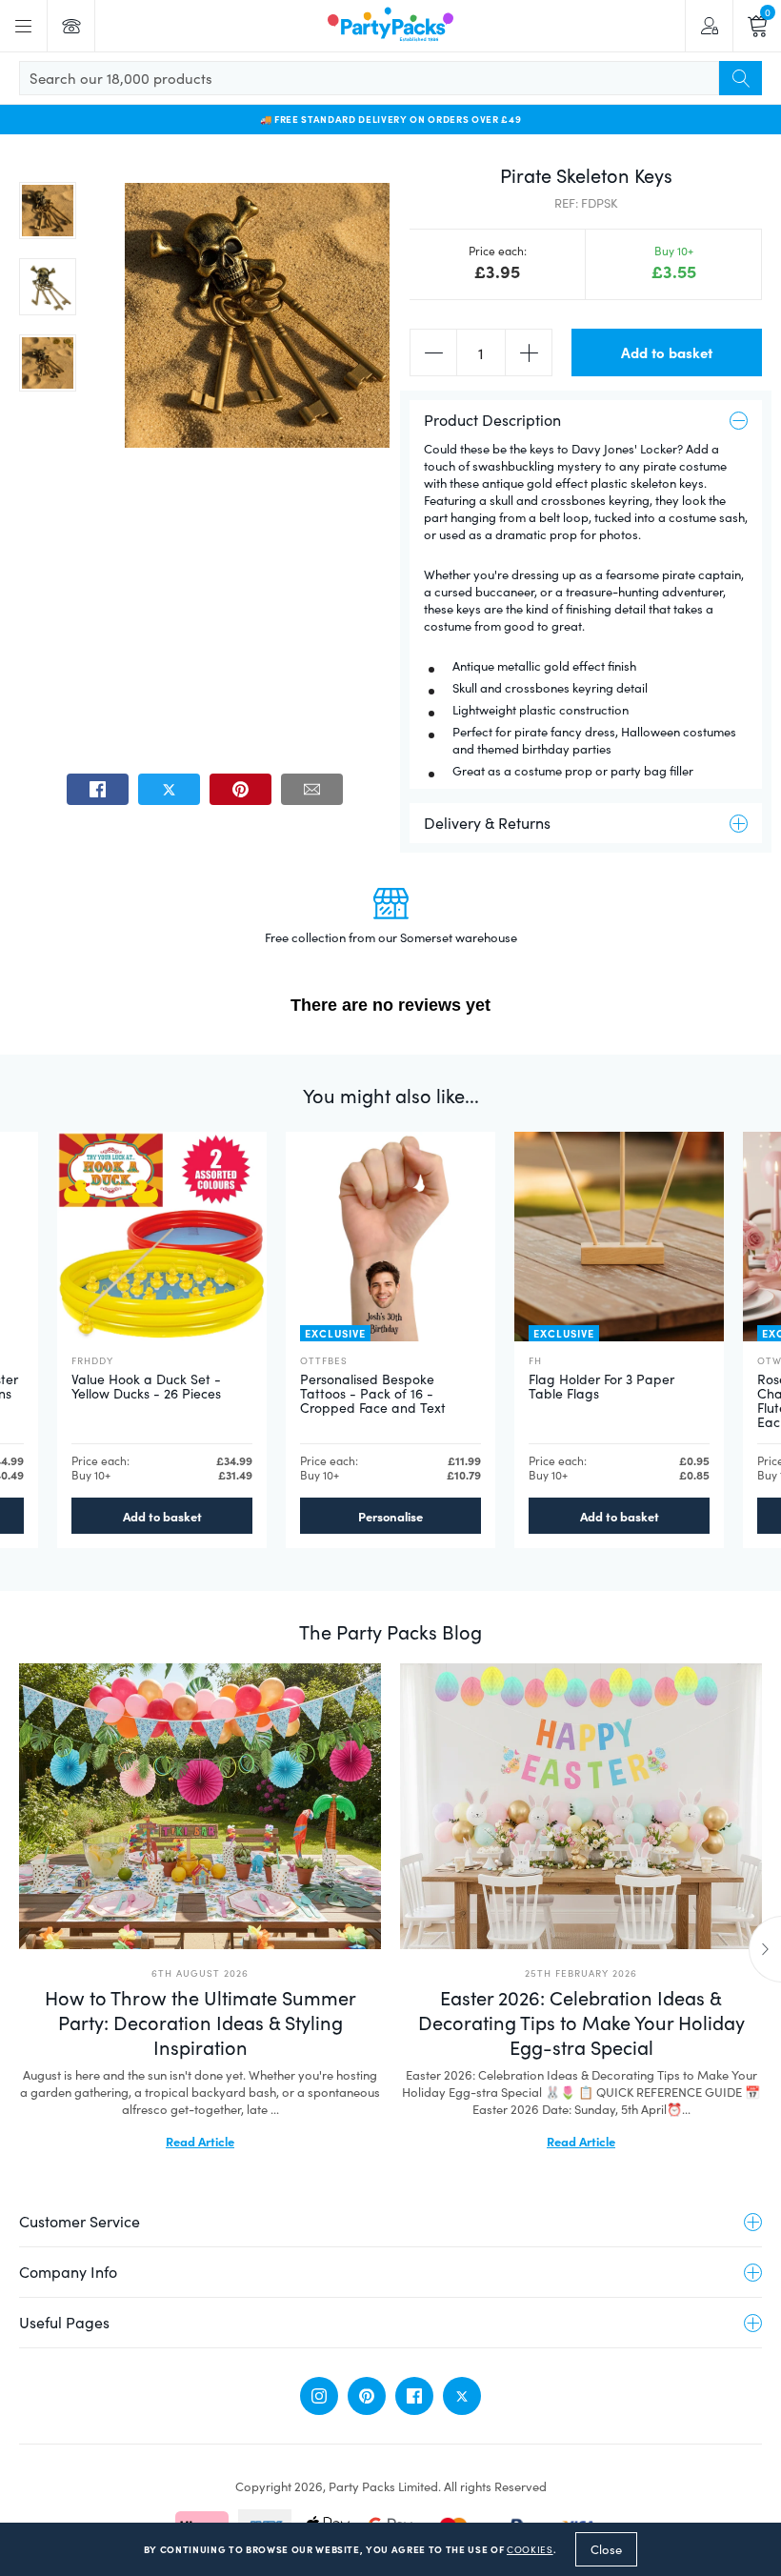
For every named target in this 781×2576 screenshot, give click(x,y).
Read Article (200, 2141)
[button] (48, 211)
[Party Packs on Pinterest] (367, 2396)
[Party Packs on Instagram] (319, 2396)
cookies (530, 2549)
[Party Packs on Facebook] (414, 2396)
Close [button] (606, 2549)
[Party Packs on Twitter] (462, 2396)
